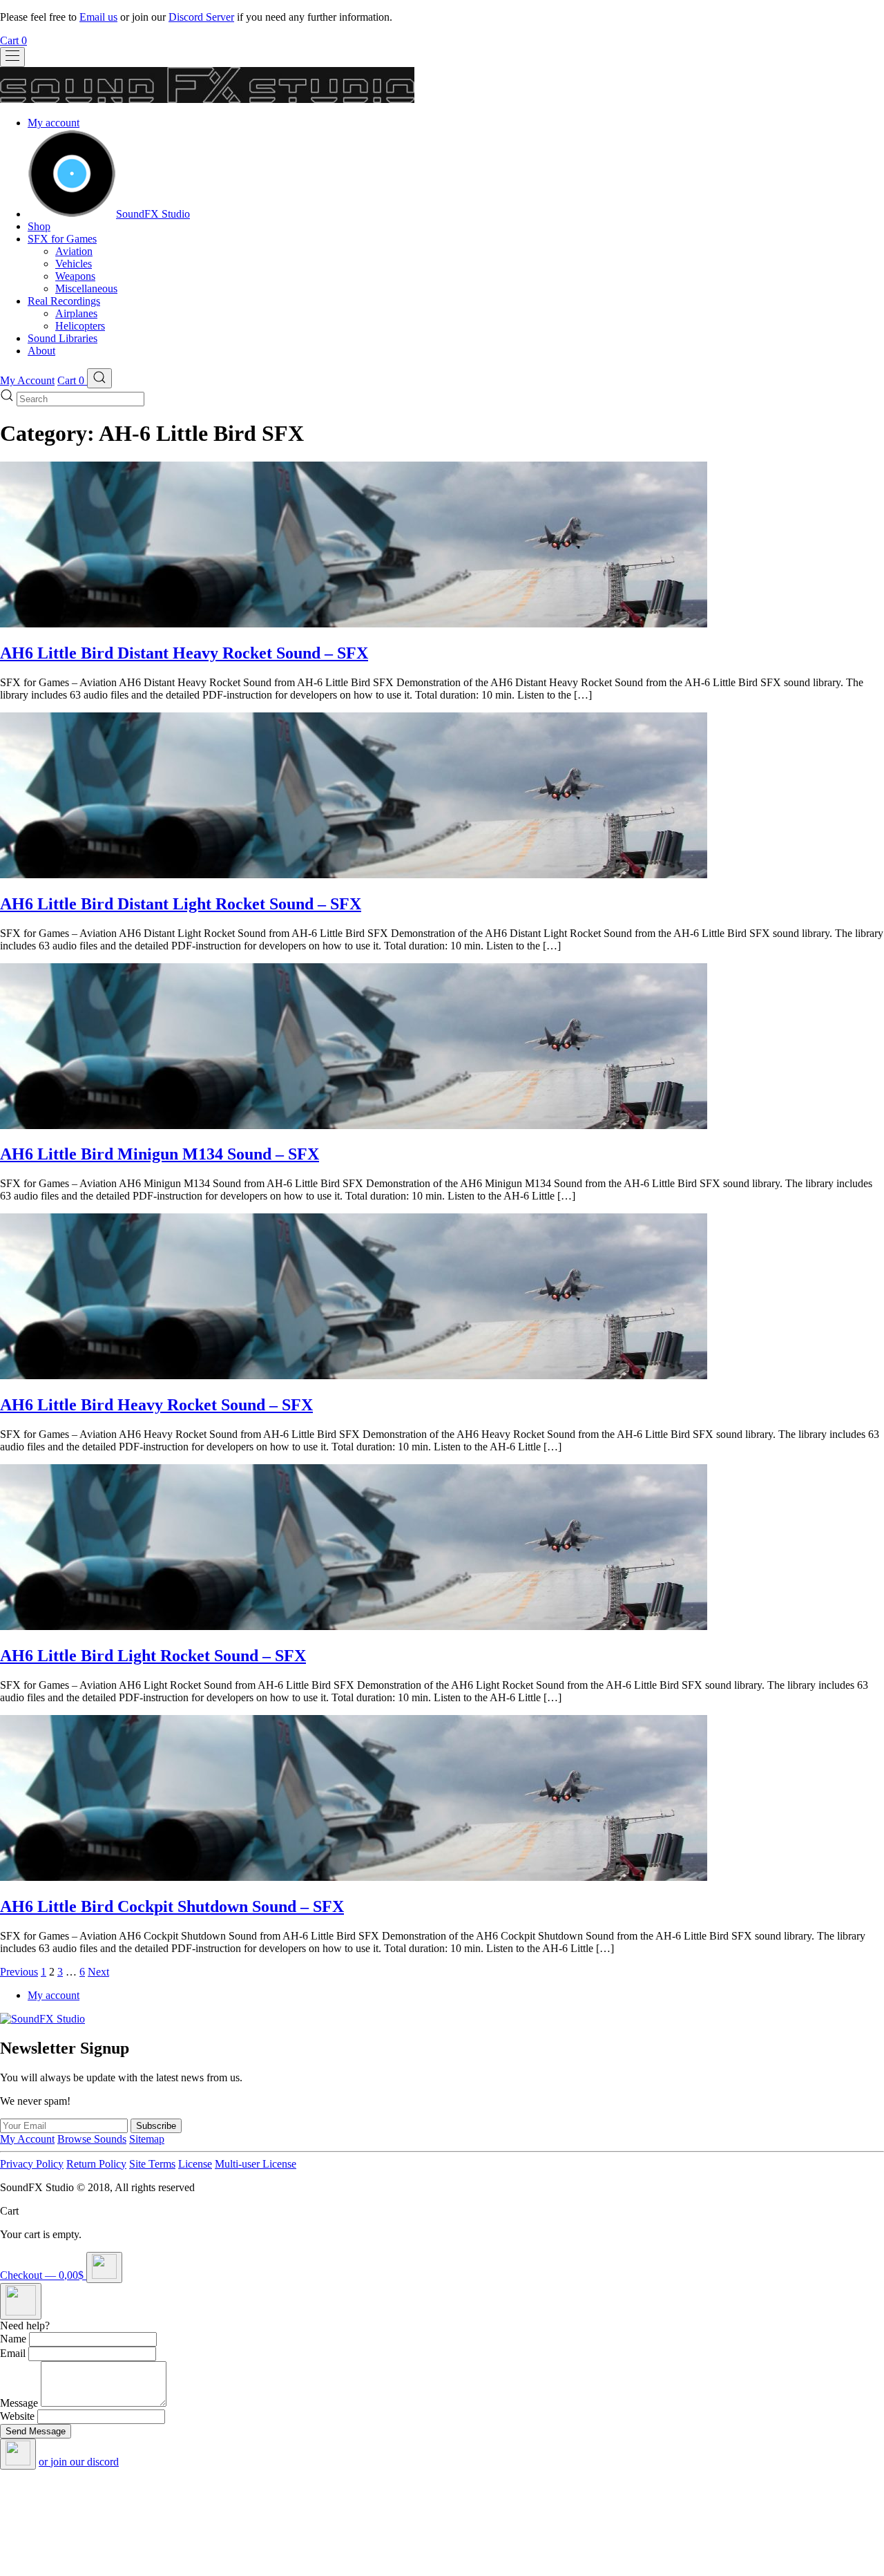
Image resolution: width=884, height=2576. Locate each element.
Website (17, 2416)
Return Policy (96, 2164)
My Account (27, 380)
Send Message (36, 2431)
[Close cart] (104, 2267)
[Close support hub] (18, 2454)
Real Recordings (64, 301)
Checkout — (42, 2275)
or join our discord (79, 2462)
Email (13, 2353)
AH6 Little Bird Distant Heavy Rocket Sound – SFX (184, 653)
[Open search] (99, 378)
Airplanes (76, 313)
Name (13, 2339)
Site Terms (152, 2164)
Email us (98, 17)
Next (98, 1972)
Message (19, 2403)
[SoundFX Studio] (72, 214)
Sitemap (147, 2139)
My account (54, 123)
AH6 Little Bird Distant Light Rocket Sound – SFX (181, 904)
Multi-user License (256, 2164)
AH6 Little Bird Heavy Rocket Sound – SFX (156, 1405)
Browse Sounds (92, 2139)
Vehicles (74, 264)
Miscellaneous (86, 288)
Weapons (75, 276)
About (41, 351)
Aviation (74, 251)
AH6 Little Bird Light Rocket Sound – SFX (153, 1656)
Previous (19, 1972)
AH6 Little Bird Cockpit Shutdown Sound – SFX (172, 1906)
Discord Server (201, 17)
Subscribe (156, 2126)
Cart (13, 40)
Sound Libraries (63, 338)
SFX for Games (62, 239)
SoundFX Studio (153, 214)
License (195, 2164)
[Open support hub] (21, 2301)
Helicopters (80, 326)
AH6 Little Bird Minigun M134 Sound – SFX (160, 1154)
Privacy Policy (32, 2164)
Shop (39, 226)
